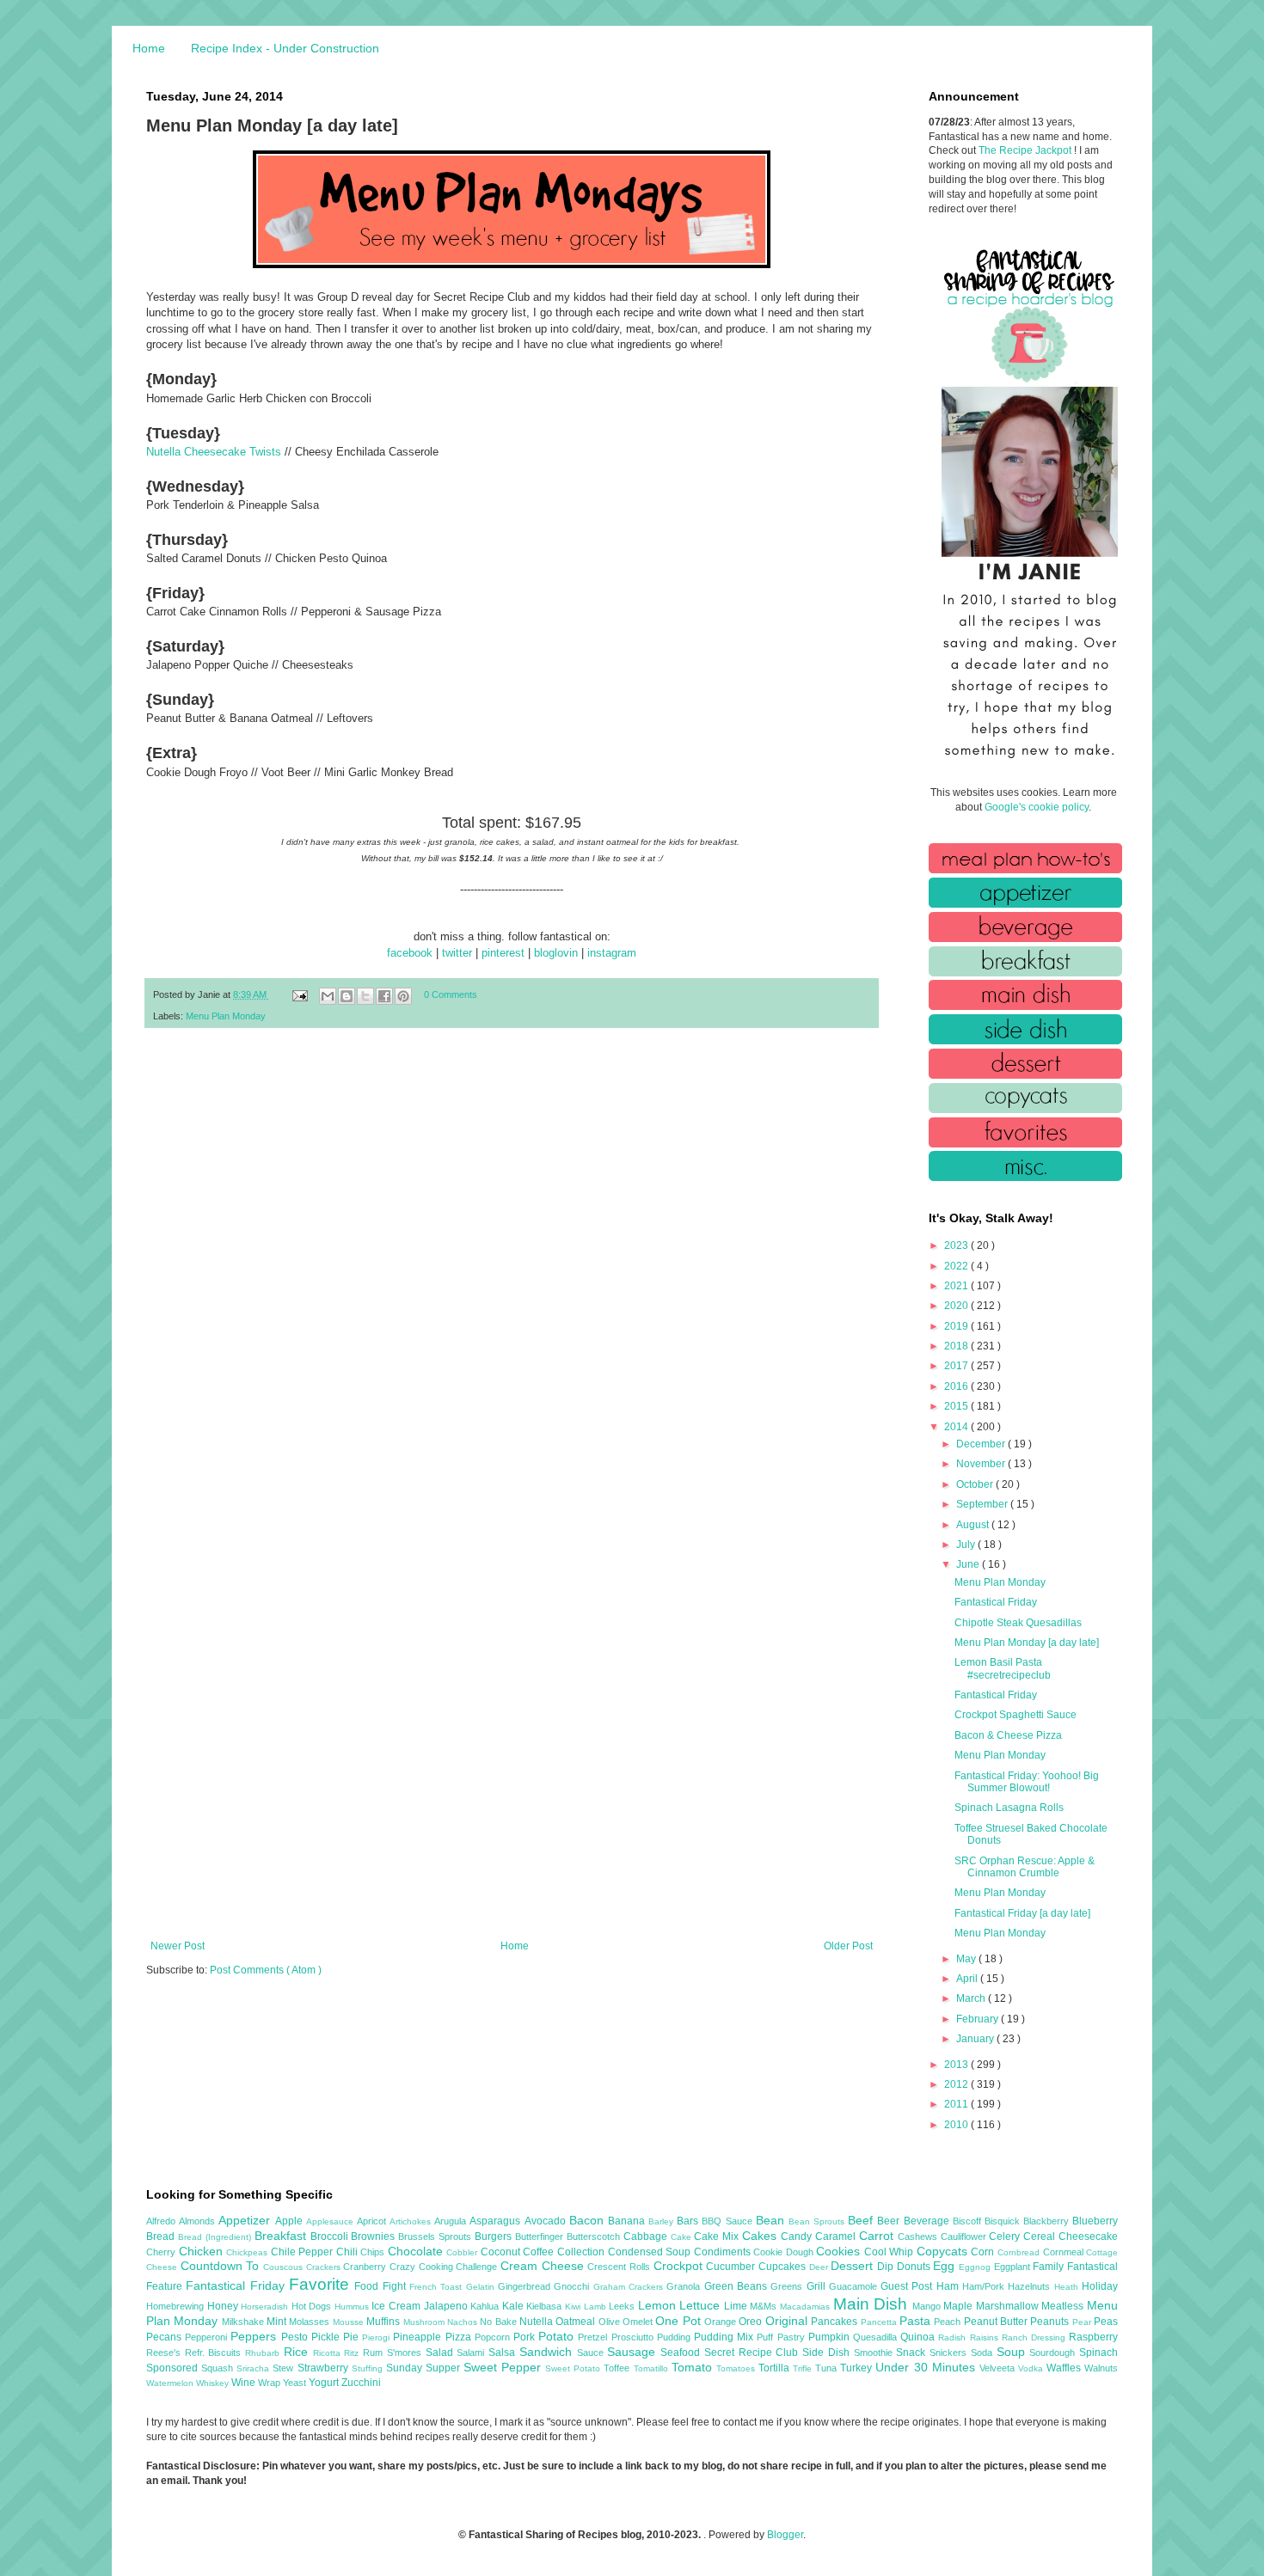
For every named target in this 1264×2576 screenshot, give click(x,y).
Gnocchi (573, 2286)
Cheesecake (1088, 2236)
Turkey (858, 2368)
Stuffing (369, 2368)
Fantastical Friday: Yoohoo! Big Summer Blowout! (1027, 1782)
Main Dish (873, 2304)
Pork (526, 2337)
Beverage (928, 2221)
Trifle (804, 2368)
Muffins (384, 2322)
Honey (224, 2306)
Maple (960, 2306)
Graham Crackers (630, 2287)
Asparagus (497, 2221)
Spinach (1098, 2353)
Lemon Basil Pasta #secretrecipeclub (1003, 1668)
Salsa (504, 2353)
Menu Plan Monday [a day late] (1027, 1643)
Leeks (623, 2306)
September (983, 1504)
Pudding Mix (725, 2337)
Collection (583, 2252)
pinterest (503, 953)
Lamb (597, 2307)
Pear (1083, 2322)
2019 (957, 1326)
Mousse (350, 2322)
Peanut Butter (997, 2322)
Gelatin (482, 2287)
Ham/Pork (985, 2286)
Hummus (353, 2307)
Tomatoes (737, 2368)
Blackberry (1048, 2221)
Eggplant (1014, 2267)
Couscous (285, 2267)
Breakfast (282, 2236)
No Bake (500, 2322)
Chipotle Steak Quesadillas (1018, 1623)
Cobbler (463, 2252)
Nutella (537, 2322)
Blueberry (1095, 2221)
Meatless (1064, 2306)
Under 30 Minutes (927, 2367)
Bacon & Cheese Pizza (1008, 1735)
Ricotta (329, 2353)
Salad (442, 2353)
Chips (374, 2252)
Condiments (724, 2252)
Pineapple (419, 2337)
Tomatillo (653, 2368)
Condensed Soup (651, 2252)
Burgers (495, 2236)
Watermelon (171, 2383)
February (979, 2019)
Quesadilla (877, 2337)
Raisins (986, 2337)
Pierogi (377, 2337)
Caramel (837, 2236)
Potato (558, 2336)
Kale (515, 2306)
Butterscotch (595, 2236)
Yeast (296, 2383)
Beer (890, 2221)
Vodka (1032, 2368)
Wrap (270, 2383)
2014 (957, 1427)
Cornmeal (1065, 2252)
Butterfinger (541, 2236)
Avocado (547, 2221)
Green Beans (738, 2286)
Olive (611, 2322)
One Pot (680, 2321)
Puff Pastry (782, 2337)
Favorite (322, 2284)
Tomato (694, 2367)
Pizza (460, 2337)
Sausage (634, 2352)
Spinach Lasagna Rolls (1009, 1808)
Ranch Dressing (1035, 2337)
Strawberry (325, 2368)
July (967, 1545)
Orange (721, 2322)
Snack (913, 2353)
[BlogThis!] (347, 996)
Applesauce (331, 2221)
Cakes (761, 2236)
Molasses (310, 2322)
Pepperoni (208, 2337)
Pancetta (880, 2322)
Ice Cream (397, 2306)
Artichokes (412, 2221)
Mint (278, 2322)
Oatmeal (577, 2322)
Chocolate (417, 2251)
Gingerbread (526, 2286)
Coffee (540, 2252)
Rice (298, 2352)
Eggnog (976, 2267)
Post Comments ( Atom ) (266, 1970)
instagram (612, 953)
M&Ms (765, 2306)
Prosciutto (634, 2337)
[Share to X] (365, 996)
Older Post (848, 1946)
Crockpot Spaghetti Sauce (1015, 1715)
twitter (457, 953)
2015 (957, 1406)
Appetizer (246, 2220)
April (968, 1979)
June (969, 1564)
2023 (957, 1245)
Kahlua (486, 2306)
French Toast (438, 2287)
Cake (683, 2237)
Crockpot (680, 2266)
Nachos (463, 2322)
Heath (1068, 2287)
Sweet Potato (574, 2368)
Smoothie (875, 2353)
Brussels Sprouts (436, 2236)
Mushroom (425, 2322)
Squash (219, 2368)
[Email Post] (299, 994)
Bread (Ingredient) (216, 2237)
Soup (1013, 2352)
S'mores (406, 2353)
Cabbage (647, 2236)
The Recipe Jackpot (1026, 150)
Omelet (639, 2322)
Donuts (915, 2267)
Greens (788, 2286)
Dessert (854, 2266)
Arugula (452, 2221)
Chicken (203, 2251)
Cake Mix (718, 2236)
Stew (285, 2368)
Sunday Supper (425, 2368)
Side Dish (828, 2353)
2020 (957, 1306)
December (982, 1444)
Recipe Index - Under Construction (285, 48)
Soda (984, 2353)
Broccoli (331, 2236)
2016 (957, 1386)
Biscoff (969, 2221)
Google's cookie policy (1037, 807)
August (974, 1525)
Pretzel (594, 2337)
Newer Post (178, 1946)
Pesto (296, 2337)
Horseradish (266, 2307)
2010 (957, 2125)
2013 (957, 2065)
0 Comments (451, 994)
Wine (245, 2383)
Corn (984, 2252)
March (972, 1998)
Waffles (1065, 2368)
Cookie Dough (785, 2252)
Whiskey (214, 2383)
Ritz (353, 2353)
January (976, 2039)
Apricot (373, 2221)
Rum (375, 2353)
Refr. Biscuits (215, 2353)
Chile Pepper (304, 2252)
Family (1050, 2267)
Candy (798, 2236)
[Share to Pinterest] (403, 996)
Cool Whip (890, 2252)
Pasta (917, 2321)
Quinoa (919, 2337)
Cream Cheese (544, 2266)
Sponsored (174, 2368)
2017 (957, 1366)
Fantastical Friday (996, 1602)
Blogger (785, 2535)
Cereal (1041, 2236)
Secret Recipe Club (753, 2353)
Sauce (592, 2353)
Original (788, 2321)
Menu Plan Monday (226, 1016)
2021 (957, 1286)
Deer (820, 2267)
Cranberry (366, 2267)
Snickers (950, 2353)
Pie (353, 2337)
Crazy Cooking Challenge (445, 2267)
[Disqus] (512, 1265)
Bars (689, 2221)
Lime (737, 2306)
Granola (685, 2286)
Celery (1006, 2236)
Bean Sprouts (818, 2221)
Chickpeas (249, 2252)
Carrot (878, 2236)
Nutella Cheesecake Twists (214, 452)
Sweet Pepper (504, 2367)
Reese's (166, 2353)
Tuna (828, 2368)
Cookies (840, 2251)
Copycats (944, 2251)
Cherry (163, 2252)
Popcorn (494, 2337)
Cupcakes (784, 2267)
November (982, 1464)
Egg (946, 2266)
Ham (949, 2286)
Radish (954, 2337)
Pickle (327, 2337)
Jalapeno (448, 2306)
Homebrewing (177, 2306)
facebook (410, 953)
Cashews (919, 2236)
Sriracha (255, 2368)
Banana (628, 2221)
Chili (349, 2252)
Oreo (752, 2322)
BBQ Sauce (728, 2221)
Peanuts (1051, 2322)
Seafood (682, 2353)
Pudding (675, 2337)
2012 (957, 2084)
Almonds (199, 2221)
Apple (291, 2221)
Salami (472, 2353)
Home (149, 48)
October (976, 1484)
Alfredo (163, 2221)
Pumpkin (831, 2337)
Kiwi (574, 2307)
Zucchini (361, 2383)
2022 (957, 1266)
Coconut (502, 2252)
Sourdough (1054, 2353)
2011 (957, 2104)
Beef (862, 2220)
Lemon (659, 2305)
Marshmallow (1009, 2306)
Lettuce (702, 2305)
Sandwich (548, 2352)
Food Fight (382, 2286)
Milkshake (244, 2322)
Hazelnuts (1031, 2286)
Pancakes (835, 2322)
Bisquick (1004, 2221)
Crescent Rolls (620, 2267)
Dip (887, 2267)
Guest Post (908, 2286)
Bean (772, 2220)
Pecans (166, 2337)
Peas (1106, 2322)
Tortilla (776, 2368)
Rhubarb (264, 2353)
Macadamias (807, 2307)
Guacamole (855, 2286)
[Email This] (328, 996)
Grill (818, 2286)
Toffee (618, 2368)
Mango (928, 2306)
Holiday (1100, 2286)
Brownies (374, 2236)
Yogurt (325, 2383)
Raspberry (1093, 2337)
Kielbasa (546, 2306)
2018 (957, 1346)
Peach (948, 2322)
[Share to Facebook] (384, 996)
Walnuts (1101, 2368)
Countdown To (222, 2266)
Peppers (255, 2336)
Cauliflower (965, 2236)
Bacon (589, 2220)
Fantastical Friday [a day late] (1022, 1913)
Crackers (325, 2267)
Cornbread (1020, 2252)
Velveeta (999, 2368)
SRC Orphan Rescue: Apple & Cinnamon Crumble (1025, 1867)
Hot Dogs (313, 2306)
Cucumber (732, 2267)
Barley (663, 2221)
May (967, 1959)
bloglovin (556, 953)
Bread (162, 2236)
